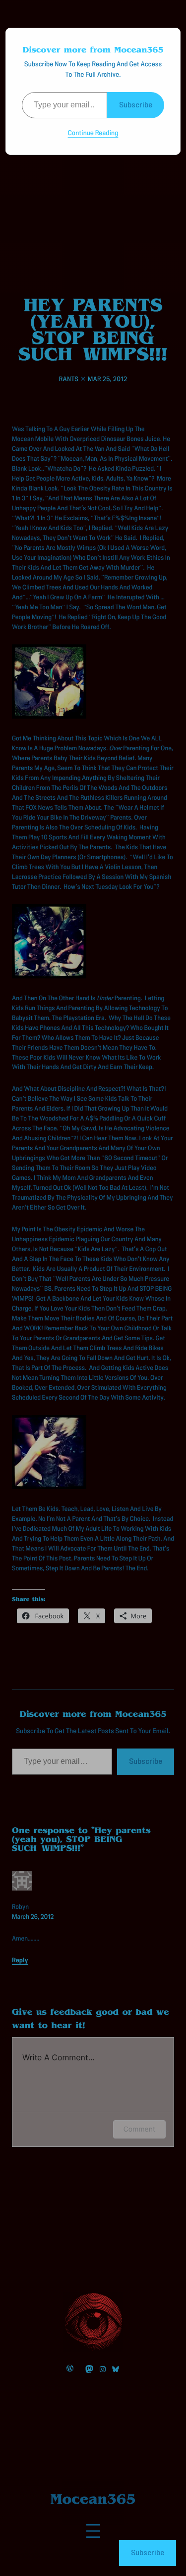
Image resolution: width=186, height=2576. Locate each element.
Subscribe (136, 105)
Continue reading (93, 133)
